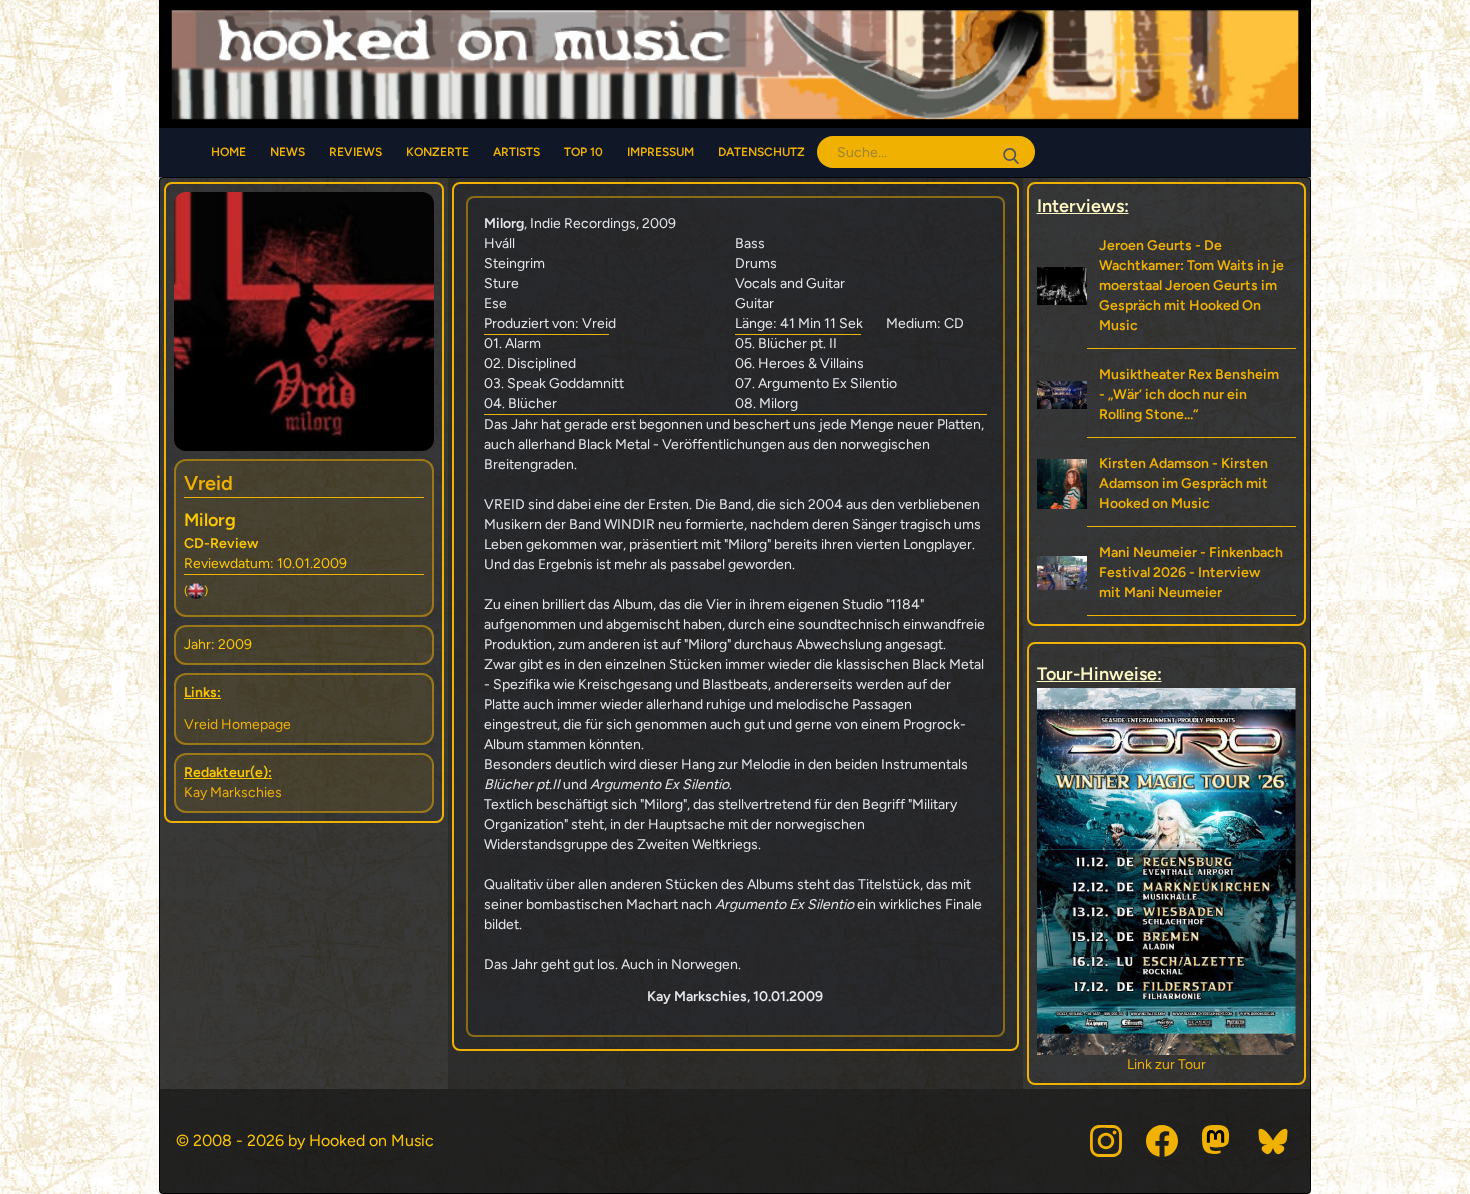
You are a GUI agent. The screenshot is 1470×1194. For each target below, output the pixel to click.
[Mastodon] (1218, 1141)
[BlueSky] (1274, 1141)
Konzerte (437, 152)
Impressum (660, 152)
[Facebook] (1162, 1141)
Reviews (355, 152)
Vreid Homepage (237, 724)
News (287, 152)
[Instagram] (1106, 1141)
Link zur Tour (1172, 1064)
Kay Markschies (233, 792)
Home (228, 152)
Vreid (208, 483)
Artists (516, 152)
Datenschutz (761, 152)
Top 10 (583, 152)
